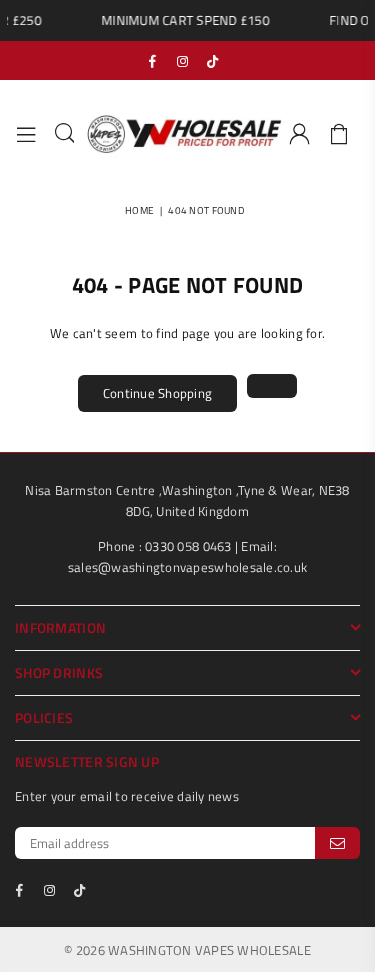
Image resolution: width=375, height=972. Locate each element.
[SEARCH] (66, 135)
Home (139, 210)
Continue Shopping (157, 393)
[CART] (340, 135)
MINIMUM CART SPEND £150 (182, 20)
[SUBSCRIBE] (337, 843)
